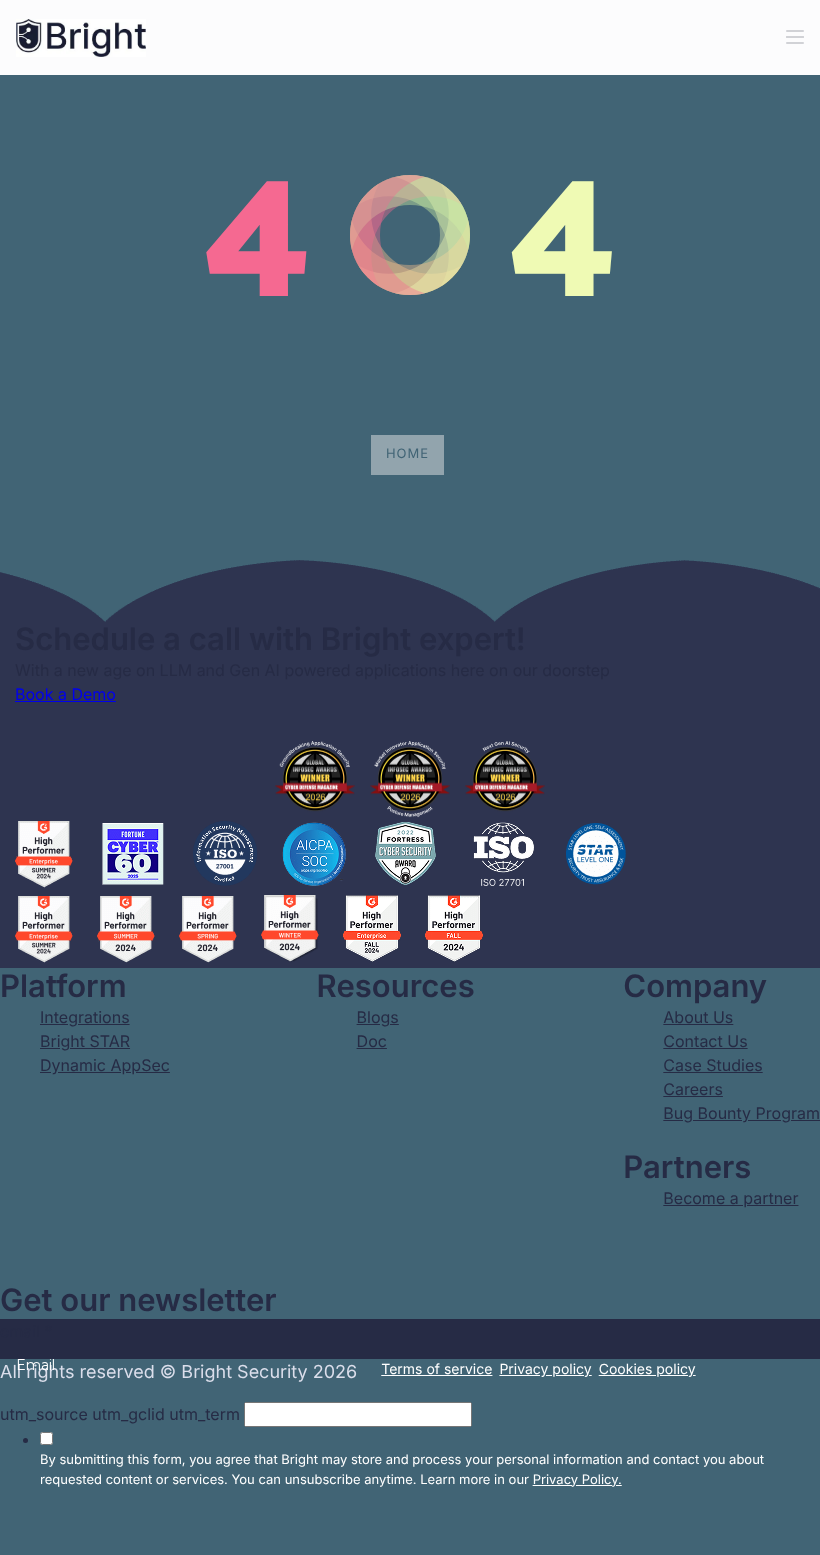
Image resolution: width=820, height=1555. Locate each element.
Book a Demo (65, 694)
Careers (693, 1089)
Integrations (85, 1017)
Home (407, 454)
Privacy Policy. (577, 1480)
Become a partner (730, 1198)
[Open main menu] (795, 37)
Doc (372, 1041)
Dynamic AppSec (105, 1065)
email (26, 1331)
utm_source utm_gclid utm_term (120, 1414)
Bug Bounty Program (741, 1113)
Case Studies (712, 1065)
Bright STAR (85, 1041)
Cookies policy (647, 1369)
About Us (698, 1017)
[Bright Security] (81, 38)
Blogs (378, 1017)
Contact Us (705, 1041)
